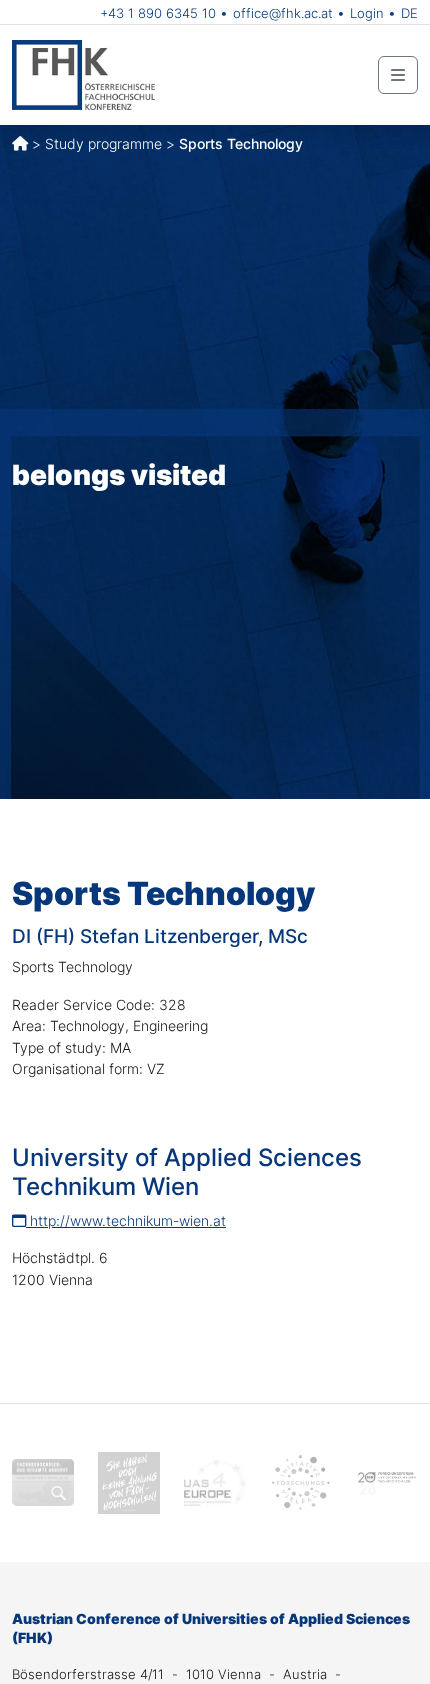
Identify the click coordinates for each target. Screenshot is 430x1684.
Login (367, 13)
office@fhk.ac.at (283, 13)
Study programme (103, 143)
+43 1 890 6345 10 (158, 13)
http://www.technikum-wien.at (126, 1220)
